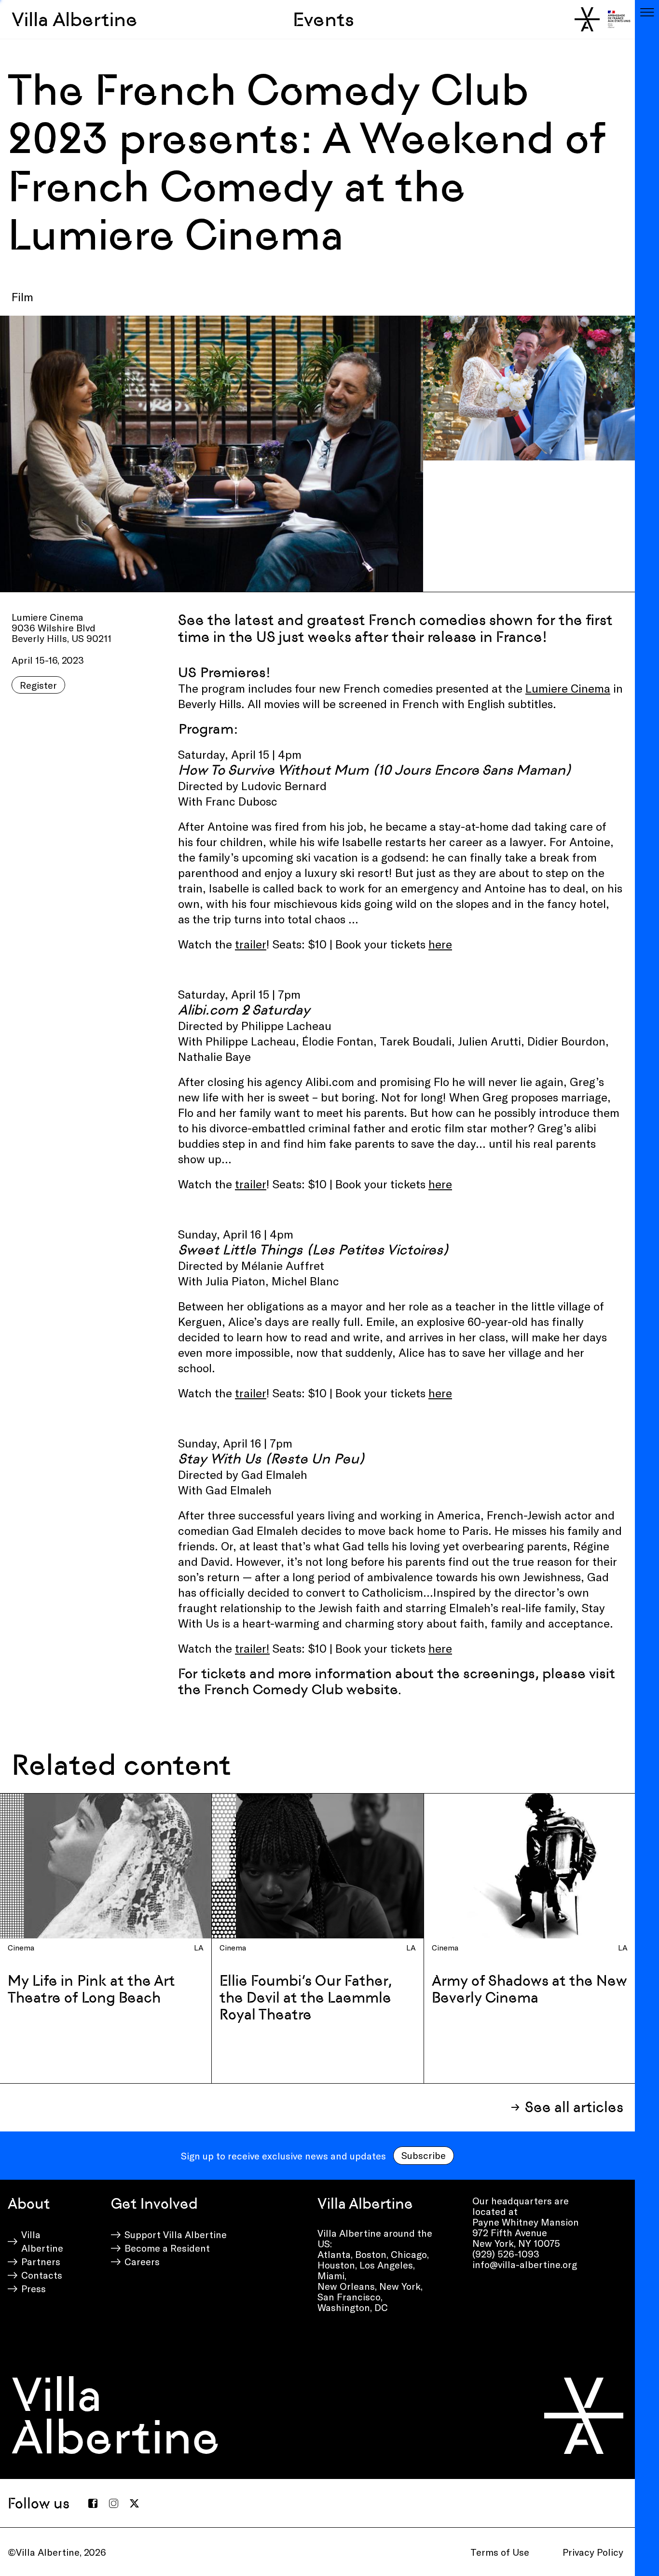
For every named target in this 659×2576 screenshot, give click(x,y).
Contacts (42, 2275)
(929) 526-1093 (506, 2254)
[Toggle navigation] (647, 12)
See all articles (574, 2107)
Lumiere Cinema (568, 688)
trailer (251, 944)
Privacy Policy (593, 2552)
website (372, 1689)
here (440, 944)
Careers (142, 2261)
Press (34, 2288)
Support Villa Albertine (176, 2234)
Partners (41, 2261)
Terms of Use (500, 2552)
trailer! (252, 1648)
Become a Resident (167, 2248)
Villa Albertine (75, 19)
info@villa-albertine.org (525, 2264)
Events (323, 19)
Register (38, 685)
